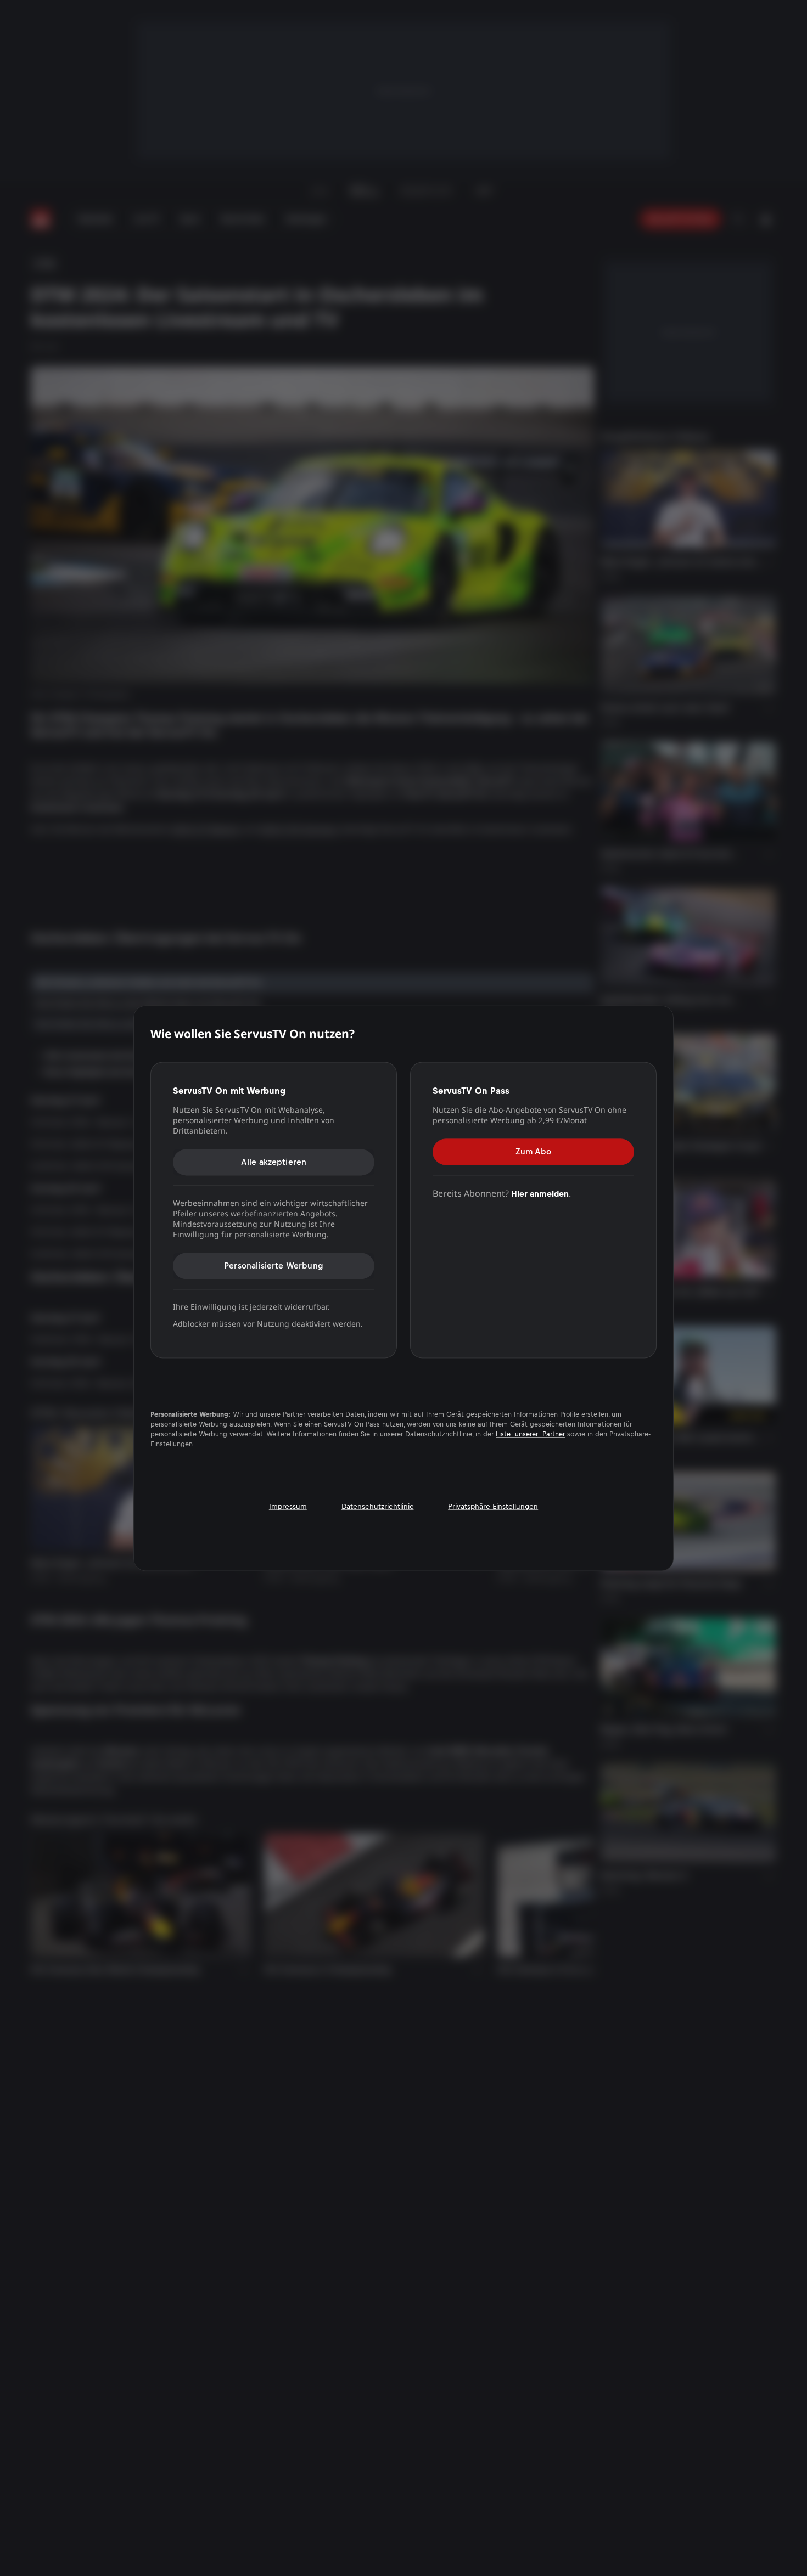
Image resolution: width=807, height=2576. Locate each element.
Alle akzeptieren (274, 1162)
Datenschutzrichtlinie (378, 1506)
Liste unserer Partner (530, 1434)
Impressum (288, 1506)
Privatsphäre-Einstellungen (493, 1506)
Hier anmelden (540, 1194)
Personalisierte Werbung (274, 1266)
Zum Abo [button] (533, 1151)
